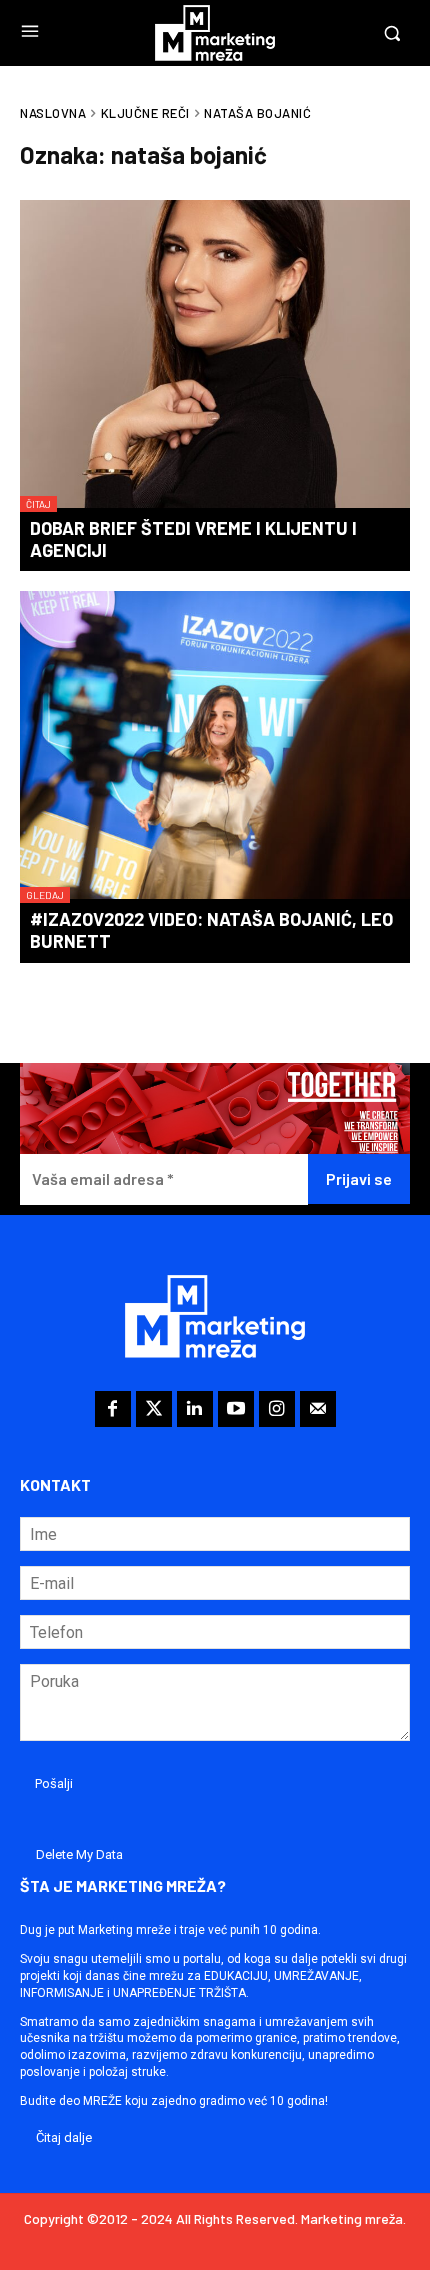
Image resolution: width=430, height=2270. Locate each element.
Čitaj (38, 504)
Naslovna (53, 113)
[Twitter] (154, 1409)
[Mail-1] (318, 1409)
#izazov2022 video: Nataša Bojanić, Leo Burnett (211, 930)
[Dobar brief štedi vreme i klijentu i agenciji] (215, 356)
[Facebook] (113, 1409)
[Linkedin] (195, 1409)
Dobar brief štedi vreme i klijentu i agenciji (193, 539)
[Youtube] (236, 1409)
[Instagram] (277, 1409)
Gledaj (45, 895)
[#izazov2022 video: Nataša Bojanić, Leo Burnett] (215, 747)
